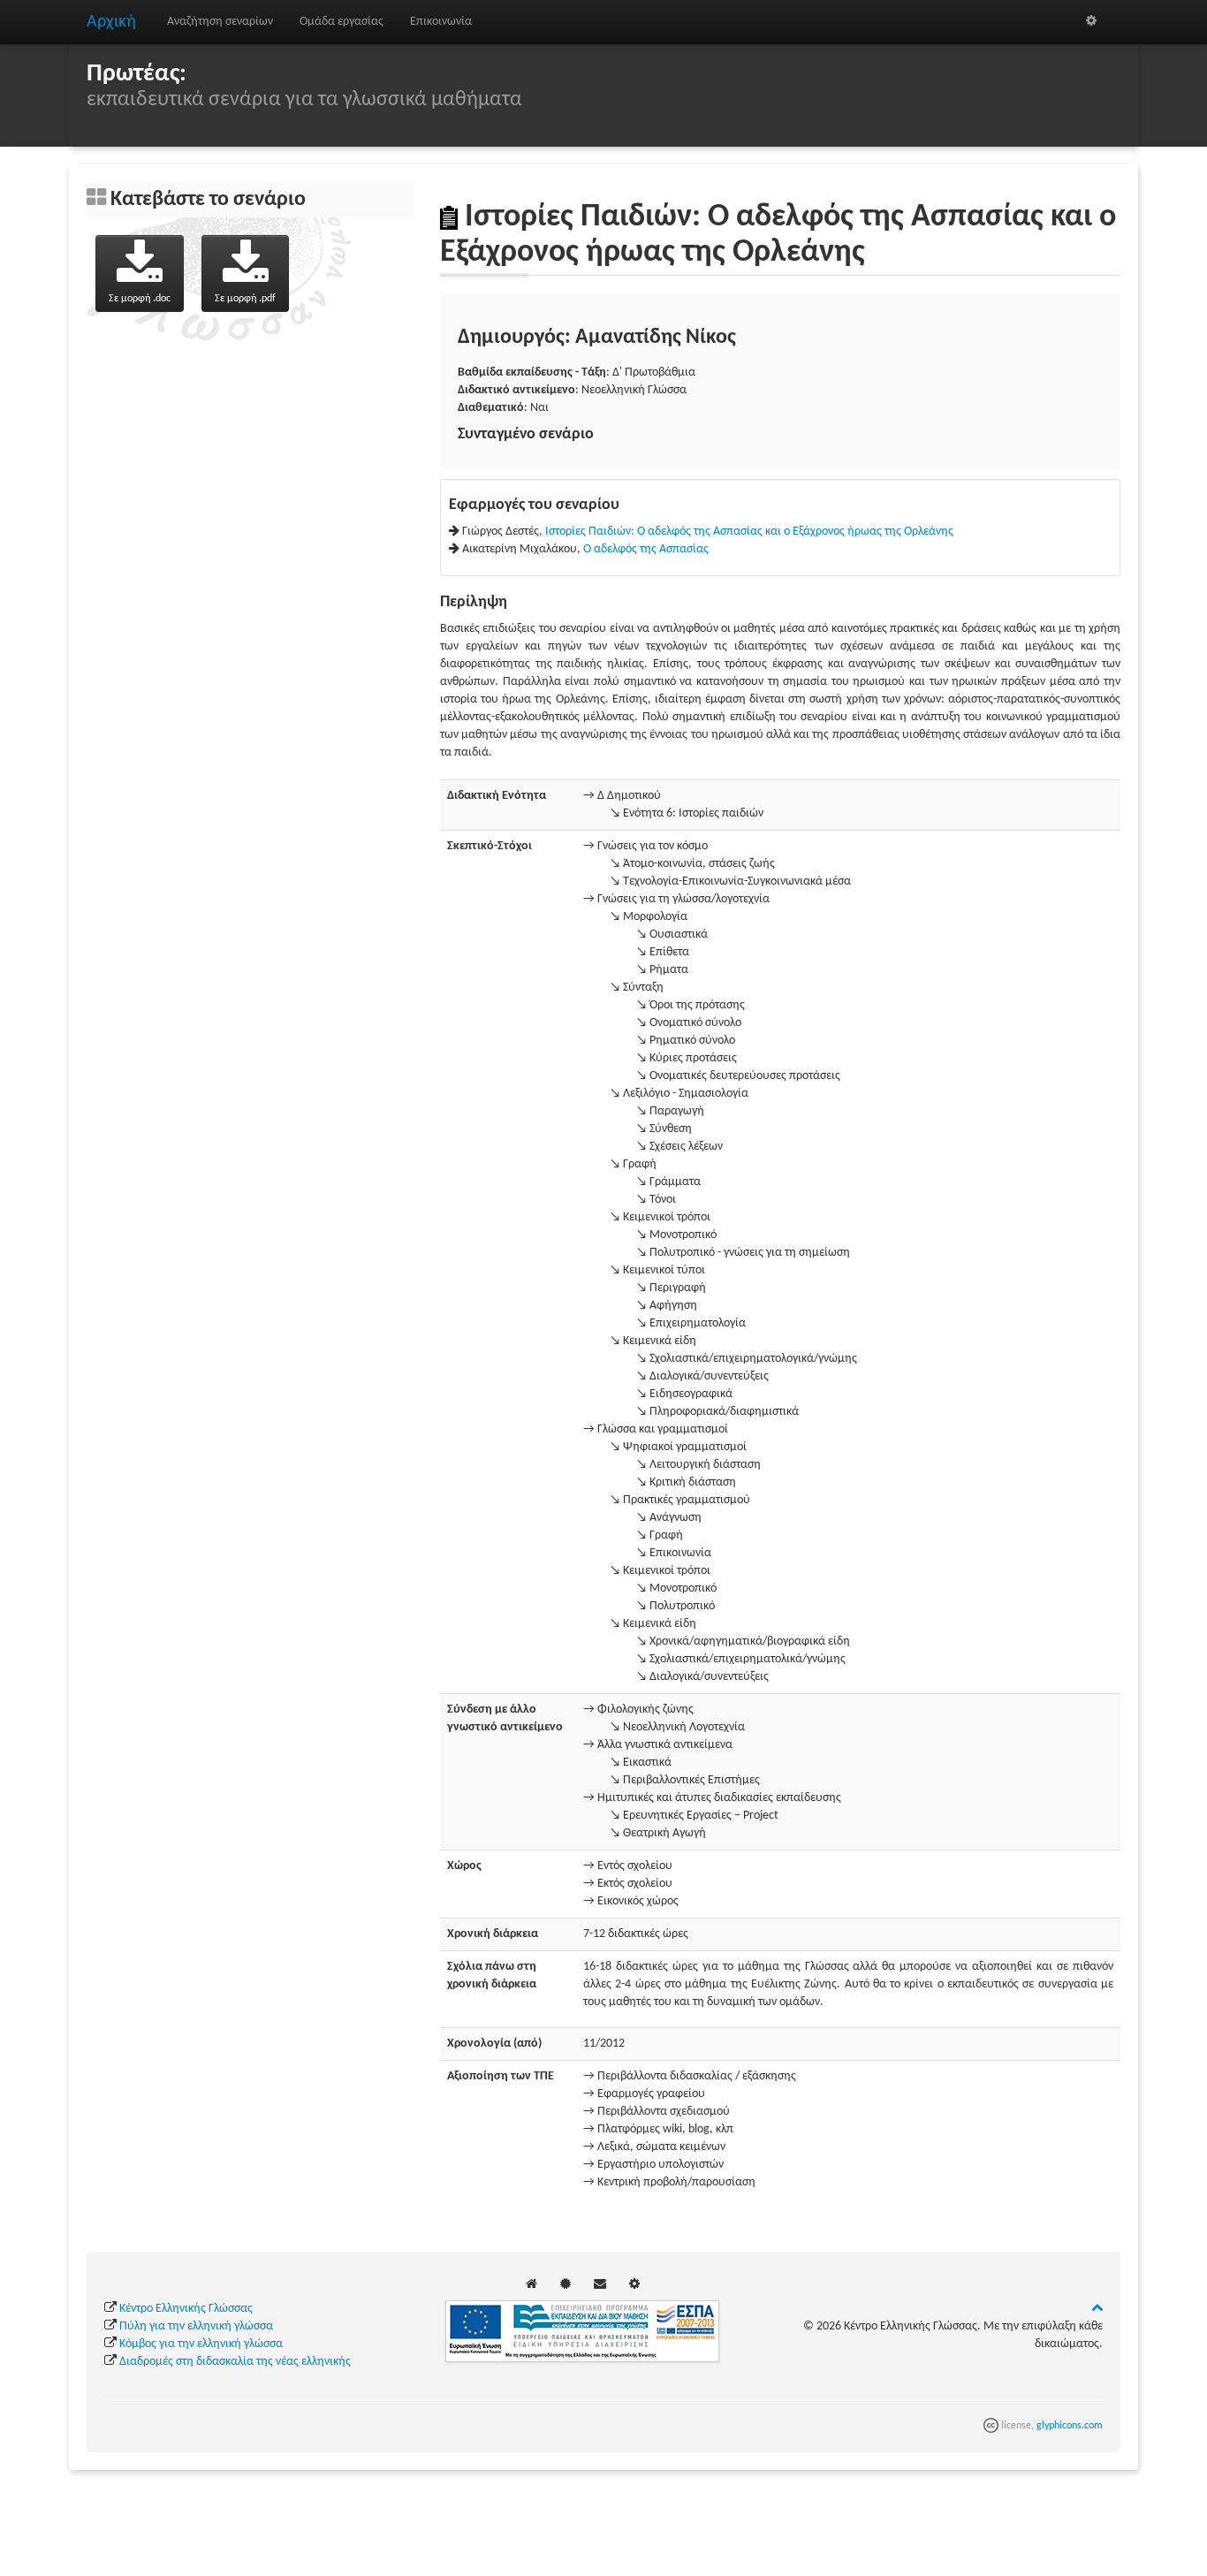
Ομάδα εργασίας (342, 22)
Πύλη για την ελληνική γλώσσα (196, 2326)
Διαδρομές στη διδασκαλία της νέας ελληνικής (235, 2362)
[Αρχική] (531, 2285)
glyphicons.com (1070, 2426)
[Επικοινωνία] (600, 2285)
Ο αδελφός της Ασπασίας (646, 549)
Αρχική (111, 22)
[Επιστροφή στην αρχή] (1097, 2309)
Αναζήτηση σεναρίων (220, 22)
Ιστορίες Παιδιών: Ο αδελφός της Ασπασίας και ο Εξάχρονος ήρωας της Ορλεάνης (749, 532)
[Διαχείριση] (1091, 22)
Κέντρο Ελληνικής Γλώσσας (186, 2309)
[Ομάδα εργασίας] (566, 2285)
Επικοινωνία (441, 22)
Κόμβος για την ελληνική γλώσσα (201, 2344)
